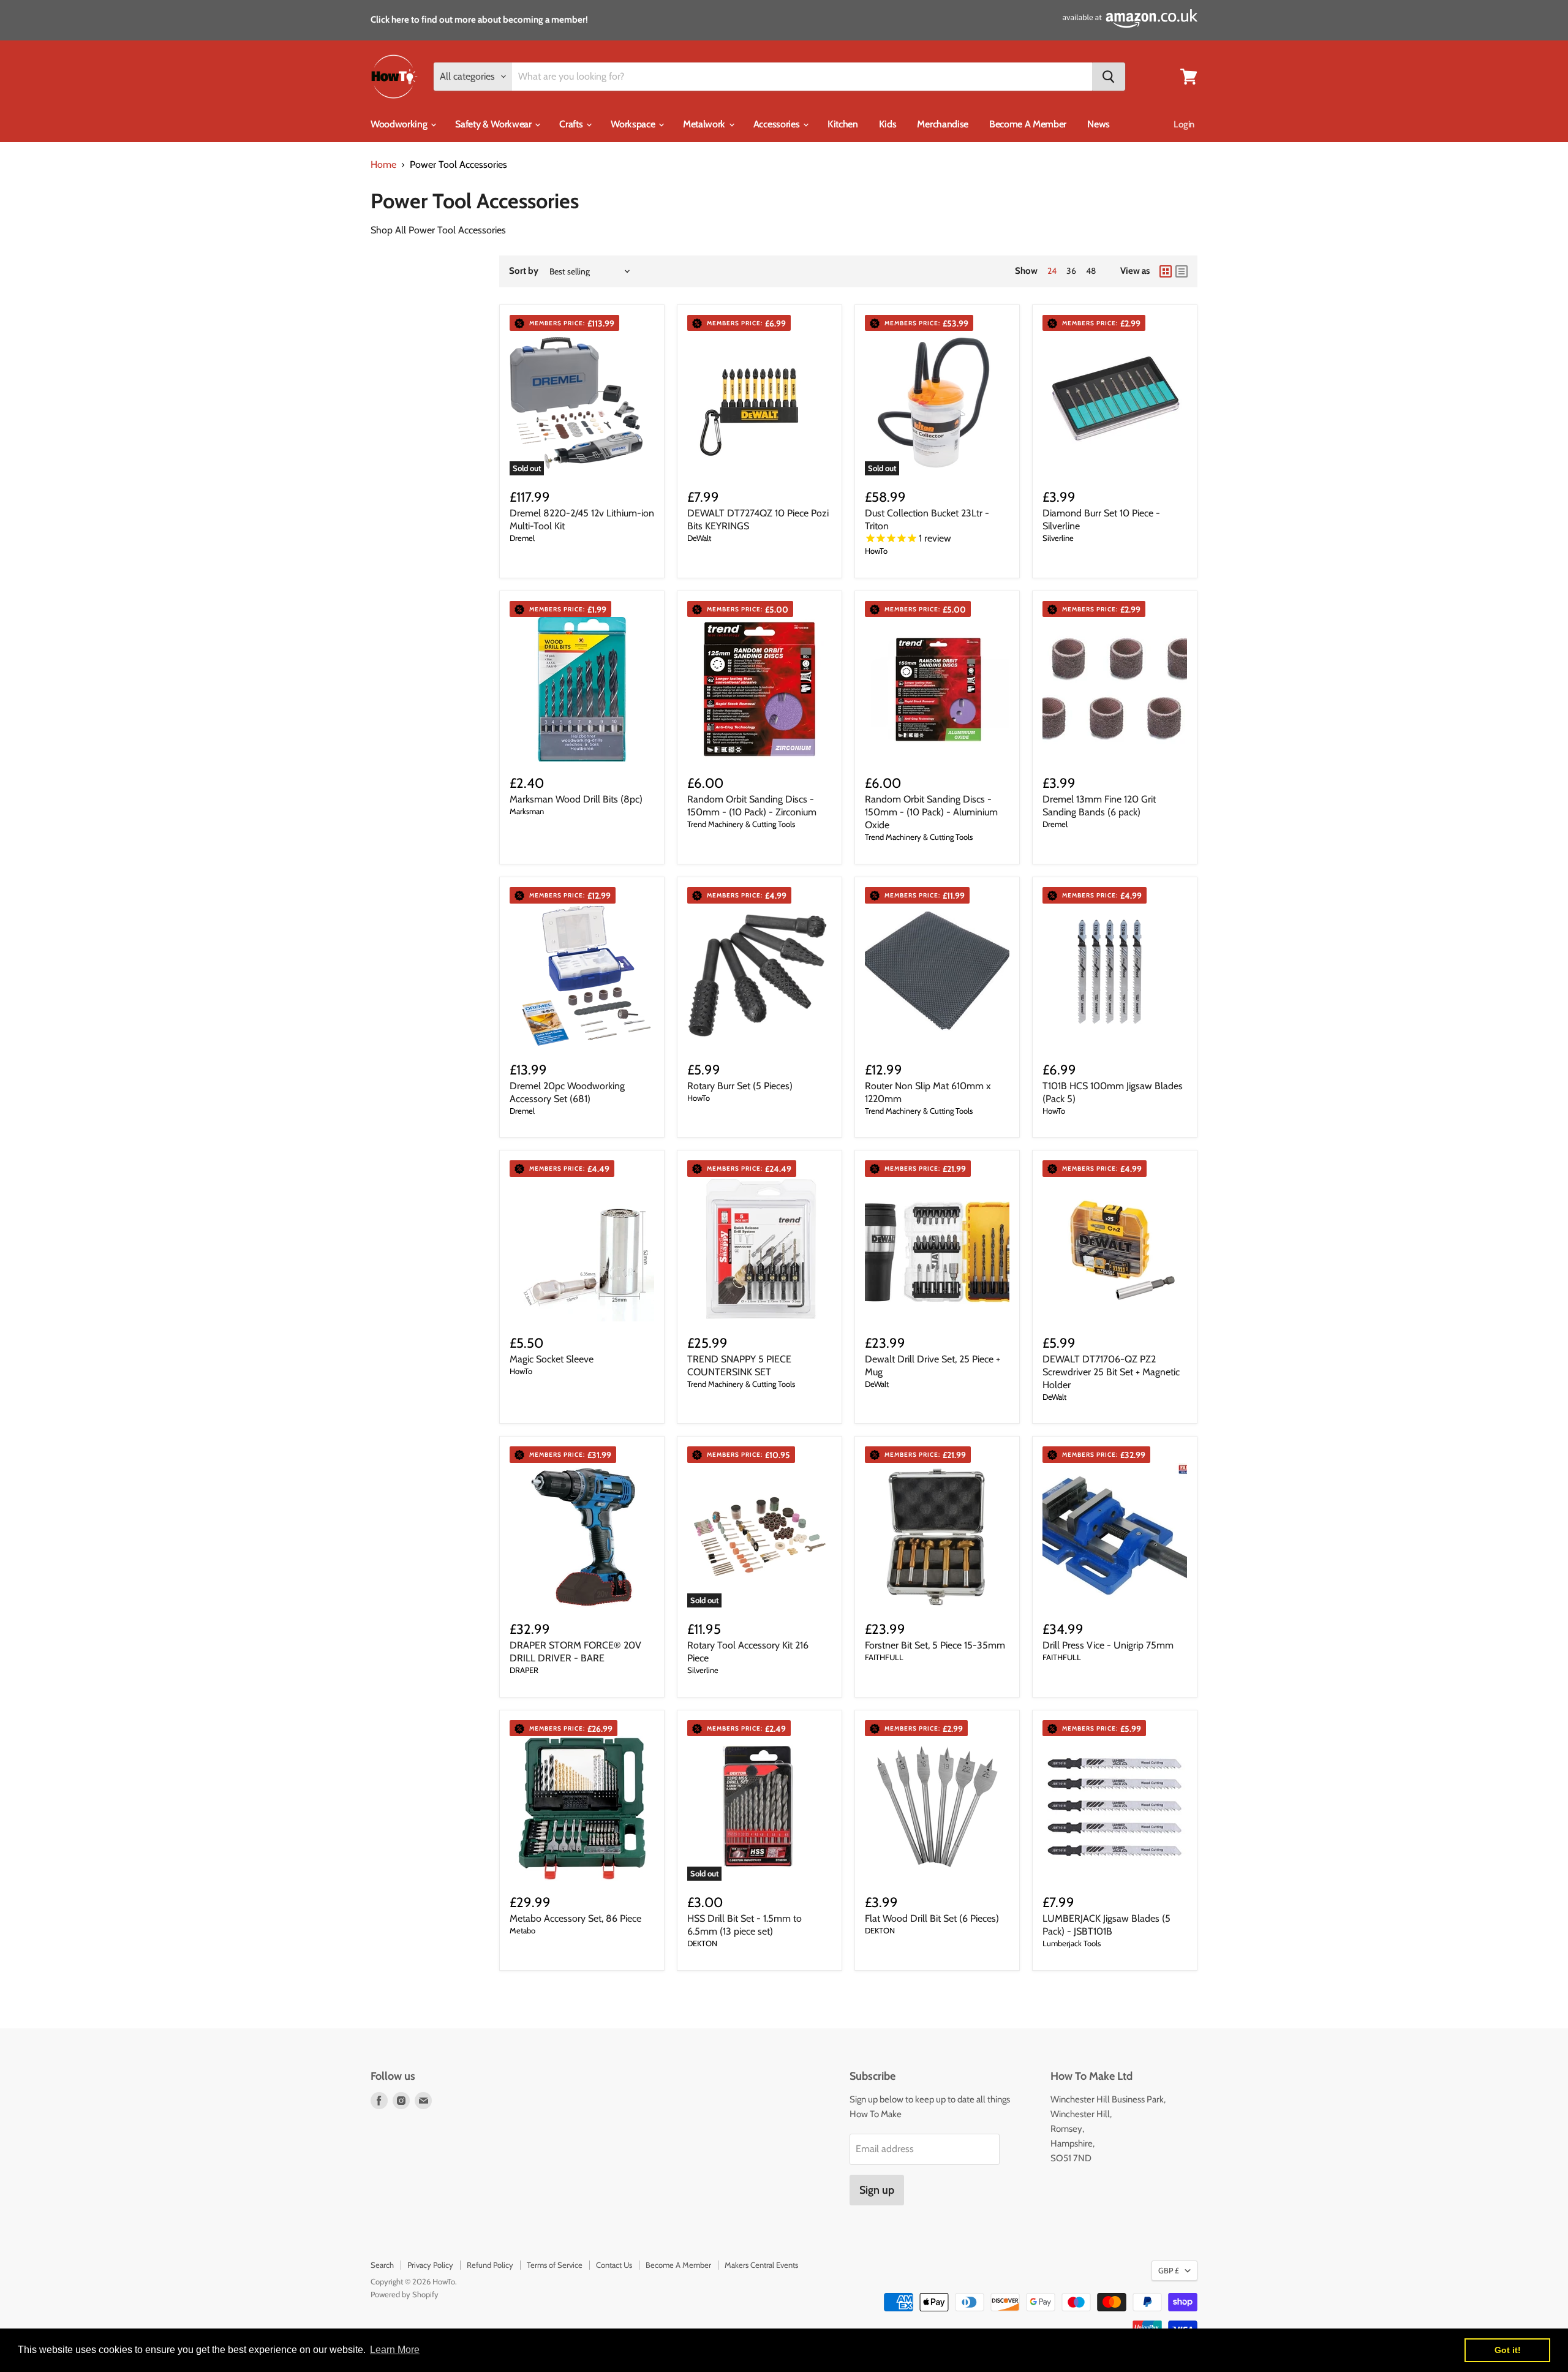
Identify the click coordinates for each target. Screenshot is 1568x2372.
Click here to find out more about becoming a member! (479, 20)
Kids (888, 124)
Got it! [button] (1508, 2350)
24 (1052, 271)
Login (1184, 124)
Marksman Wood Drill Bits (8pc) (576, 799)
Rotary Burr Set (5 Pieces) (740, 1086)
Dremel (522, 538)
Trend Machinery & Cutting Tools (741, 824)
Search (382, 2265)
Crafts (572, 124)
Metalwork (705, 124)
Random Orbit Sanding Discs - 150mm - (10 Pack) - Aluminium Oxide (931, 812)
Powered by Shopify (405, 2294)
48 (1091, 271)
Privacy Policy (430, 2265)
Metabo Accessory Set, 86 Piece (575, 1918)
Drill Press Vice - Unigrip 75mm (1108, 1645)
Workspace (634, 124)
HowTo (876, 551)
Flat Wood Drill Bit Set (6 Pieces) (932, 1918)
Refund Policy (490, 2265)
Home (383, 165)
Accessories (778, 124)
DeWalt (699, 538)
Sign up (877, 2190)
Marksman (527, 811)
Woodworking (400, 124)
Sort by (524, 271)
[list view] (1182, 271)
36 (1071, 271)
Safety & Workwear (494, 124)
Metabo (522, 1930)
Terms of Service (555, 2265)
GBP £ (1169, 2270)
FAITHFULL (884, 1657)
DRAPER (524, 1670)
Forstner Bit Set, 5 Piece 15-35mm (935, 1645)
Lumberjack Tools (1072, 1943)
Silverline (1058, 538)
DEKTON (702, 1943)
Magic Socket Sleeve (552, 1359)
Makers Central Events (761, 2265)
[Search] (1109, 77)
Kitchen (843, 124)
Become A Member (1028, 124)
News (1099, 124)
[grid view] (1166, 271)
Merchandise (942, 124)
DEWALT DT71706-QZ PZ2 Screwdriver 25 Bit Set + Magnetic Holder (1111, 1372)
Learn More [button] (395, 2350)
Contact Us (614, 2265)
